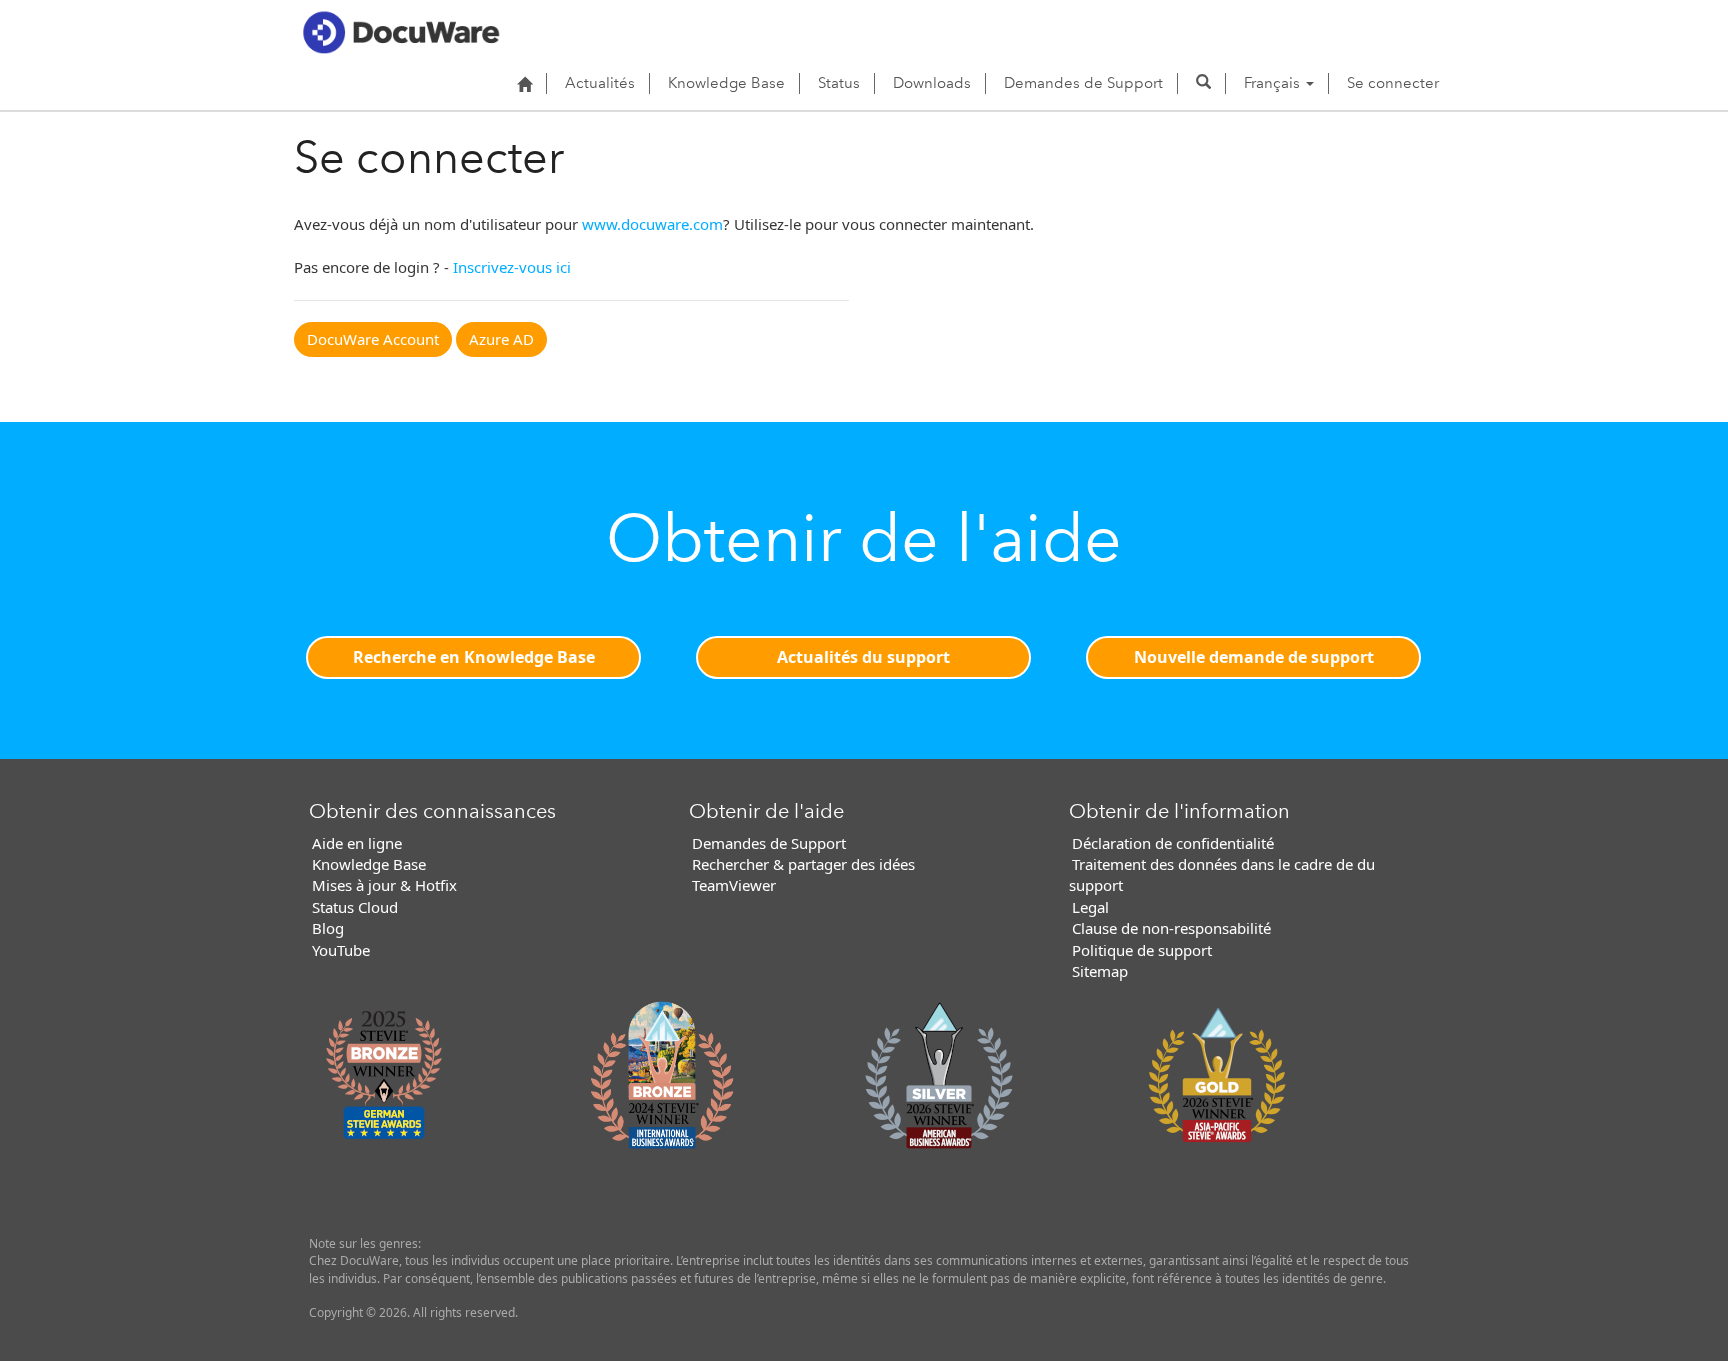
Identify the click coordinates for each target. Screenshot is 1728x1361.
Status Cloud (355, 907)
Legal (1090, 907)
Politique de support (1142, 950)
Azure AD (501, 339)
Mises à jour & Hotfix (384, 885)
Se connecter (1393, 83)
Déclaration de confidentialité (1173, 843)
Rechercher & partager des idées (803, 864)
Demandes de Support (1083, 83)
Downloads (932, 83)
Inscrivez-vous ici (512, 267)
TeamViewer (734, 885)
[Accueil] (524, 84)
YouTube (341, 950)
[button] (1203, 83)
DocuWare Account (373, 339)
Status (839, 83)
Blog (328, 928)
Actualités (600, 83)
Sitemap (1100, 971)
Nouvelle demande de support (1254, 657)
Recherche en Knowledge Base (474, 657)
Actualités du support (863, 657)
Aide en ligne (357, 843)
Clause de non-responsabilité (1171, 928)
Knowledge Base (726, 83)
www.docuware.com (652, 224)
